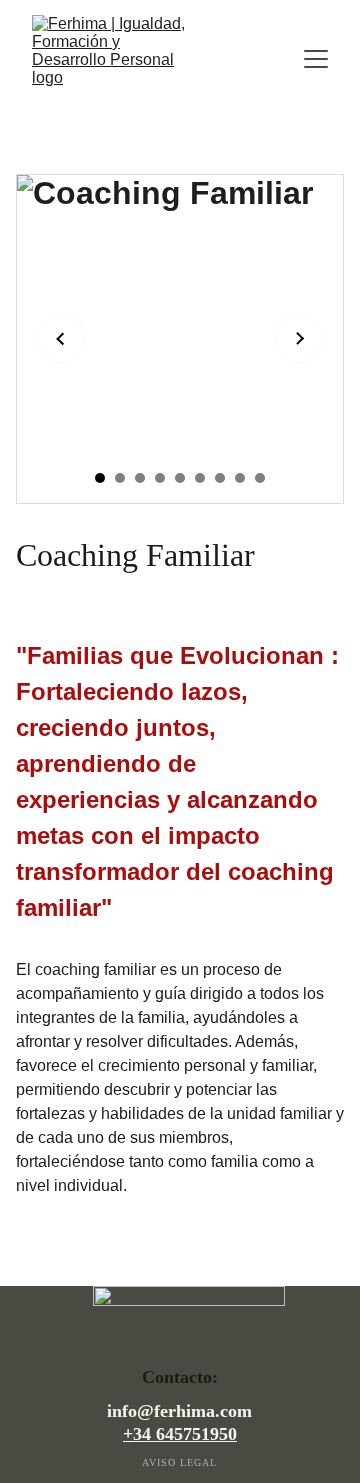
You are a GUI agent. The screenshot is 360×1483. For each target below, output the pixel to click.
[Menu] (316, 59)
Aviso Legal (179, 1462)
